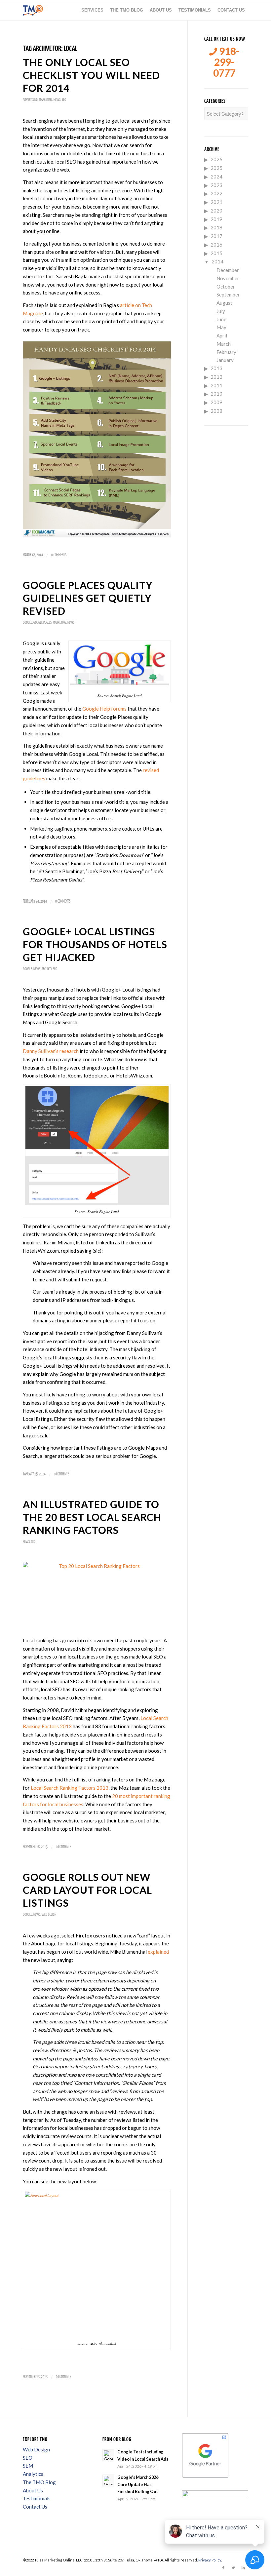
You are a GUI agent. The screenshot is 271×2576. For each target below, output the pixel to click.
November (228, 278)
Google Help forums (104, 709)
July (221, 311)
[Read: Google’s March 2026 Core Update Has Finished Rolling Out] (108, 2480)
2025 (216, 168)
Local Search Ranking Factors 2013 (70, 1788)
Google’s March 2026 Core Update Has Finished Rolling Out (138, 2484)
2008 (216, 411)
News (57, 100)
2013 (216, 368)
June (221, 319)
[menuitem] (92, 10)
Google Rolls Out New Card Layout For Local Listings (87, 1890)
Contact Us (35, 2507)
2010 (216, 394)
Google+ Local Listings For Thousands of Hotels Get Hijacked (95, 944)
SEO (64, 100)
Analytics (33, 2474)
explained (158, 1952)
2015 (216, 253)
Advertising (30, 100)
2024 (216, 176)
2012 (216, 377)
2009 (216, 402)
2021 (216, 202)
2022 (216, 193)
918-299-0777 (226, 62)
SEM (28, 2466)
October (226, 287)
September (228, 294)
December (228, 270)
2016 (216, 245)
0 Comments (59, 555)
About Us (33, 2490)
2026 (216, 159)
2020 (216, 211)
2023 (216, 185)
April (222, 335)
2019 (216, 219)
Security (47, 969)
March (224, 344)
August (224, 303)
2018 (216, 227)
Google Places (42, 623)
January (225, 360)
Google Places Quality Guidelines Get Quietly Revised (88, 598)
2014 (217, 261)
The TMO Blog (39, 2482)
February (226, 352)
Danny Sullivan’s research (51, 1051)
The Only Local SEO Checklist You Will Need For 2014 (91, 75)
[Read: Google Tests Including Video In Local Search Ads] (108, 2455)
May (221, 327)
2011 (216, 385)
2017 (216, 236)
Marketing (46, 100)
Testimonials (37, 2498)
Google (27, 623)
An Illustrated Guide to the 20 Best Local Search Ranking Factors (92, 1517)
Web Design (49, 1914)
